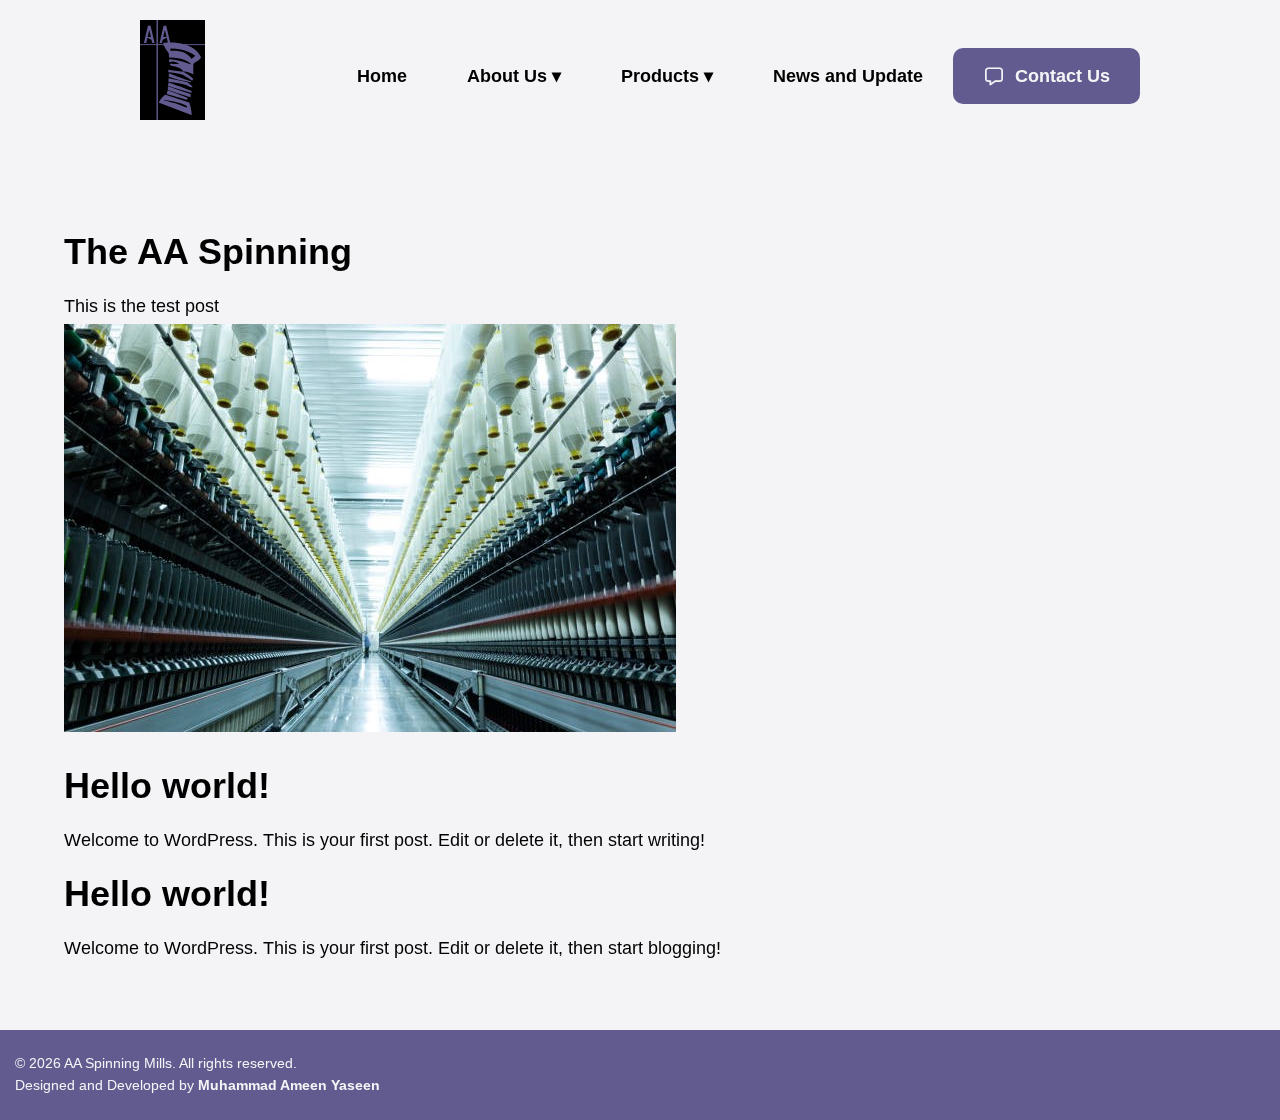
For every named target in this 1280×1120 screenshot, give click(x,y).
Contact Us (1060, 76)
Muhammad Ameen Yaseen (289, 1085)
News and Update (848, 76)
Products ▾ (667, 76)
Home (382, 76)
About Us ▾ (514, 76)
